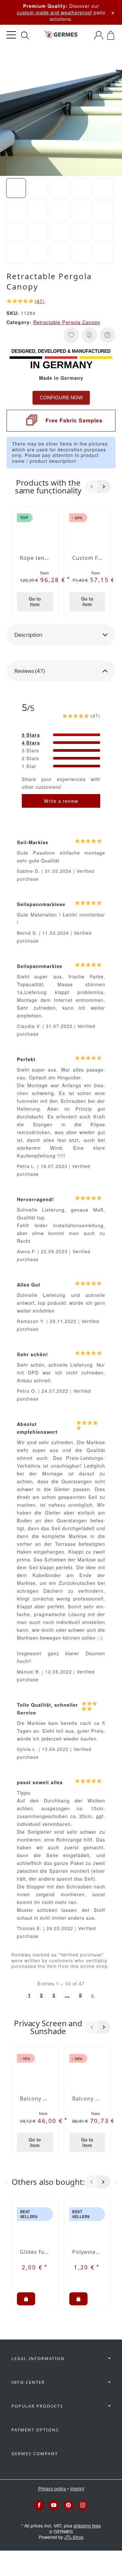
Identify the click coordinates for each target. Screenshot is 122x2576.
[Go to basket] (111, 35)
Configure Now (61, 398)
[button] (16, 188)
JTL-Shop (74, 2537)
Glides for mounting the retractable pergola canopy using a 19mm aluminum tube (35, 2252)
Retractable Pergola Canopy (67, 322)
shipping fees (87, 2526)
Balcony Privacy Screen (35, 2099)
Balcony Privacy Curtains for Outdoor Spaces (87, 2099)
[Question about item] (108, 335)
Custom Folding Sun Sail (87, 558)
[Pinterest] (68, 2505)
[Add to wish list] (71, 335)
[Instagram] (83, 2505)
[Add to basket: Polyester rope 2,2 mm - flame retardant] (78, 2299)
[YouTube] (54, 2505)
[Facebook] (39, 2505)
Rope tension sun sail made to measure (35, 558)
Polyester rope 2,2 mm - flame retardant (87, 2252)
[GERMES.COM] (61, 35)
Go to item (35, 601)
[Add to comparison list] (89, 335)
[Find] (25, 36)
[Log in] (99, 35)
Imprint (77, 2488)
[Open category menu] (11, 35)
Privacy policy (53, 2488)
